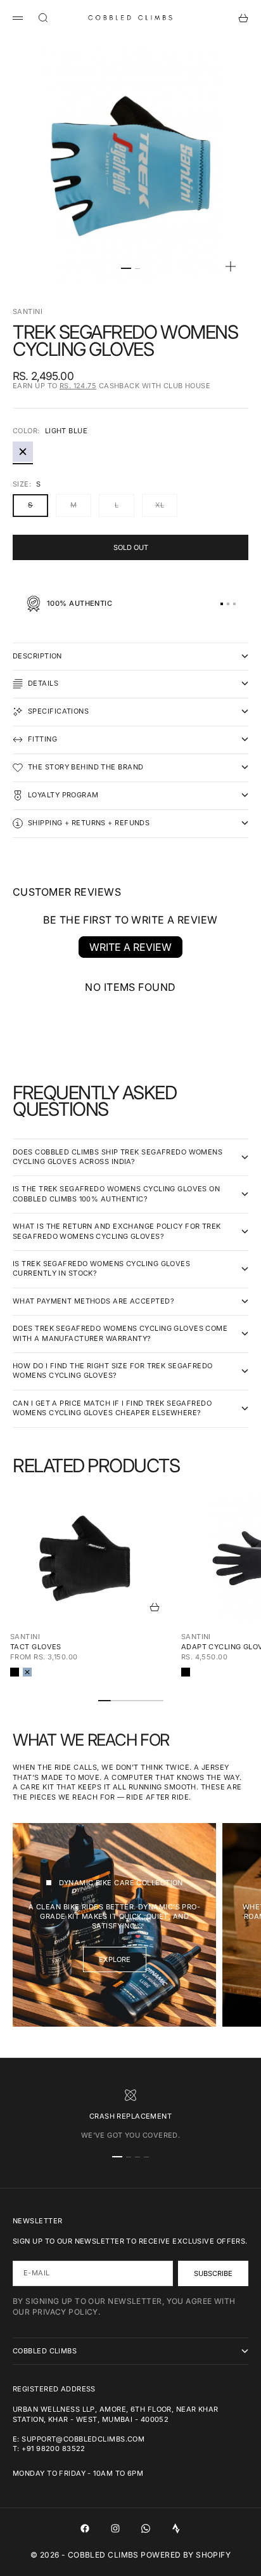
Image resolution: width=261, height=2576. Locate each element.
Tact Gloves (36, 1647)
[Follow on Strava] (176, 2528)
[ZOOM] (231, 266)
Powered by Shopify (186, 2555)
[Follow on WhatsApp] (146, 2528)
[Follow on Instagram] (115, 2528)
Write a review (130, 947)
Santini (28, 311)
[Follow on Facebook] (85, 2528)
